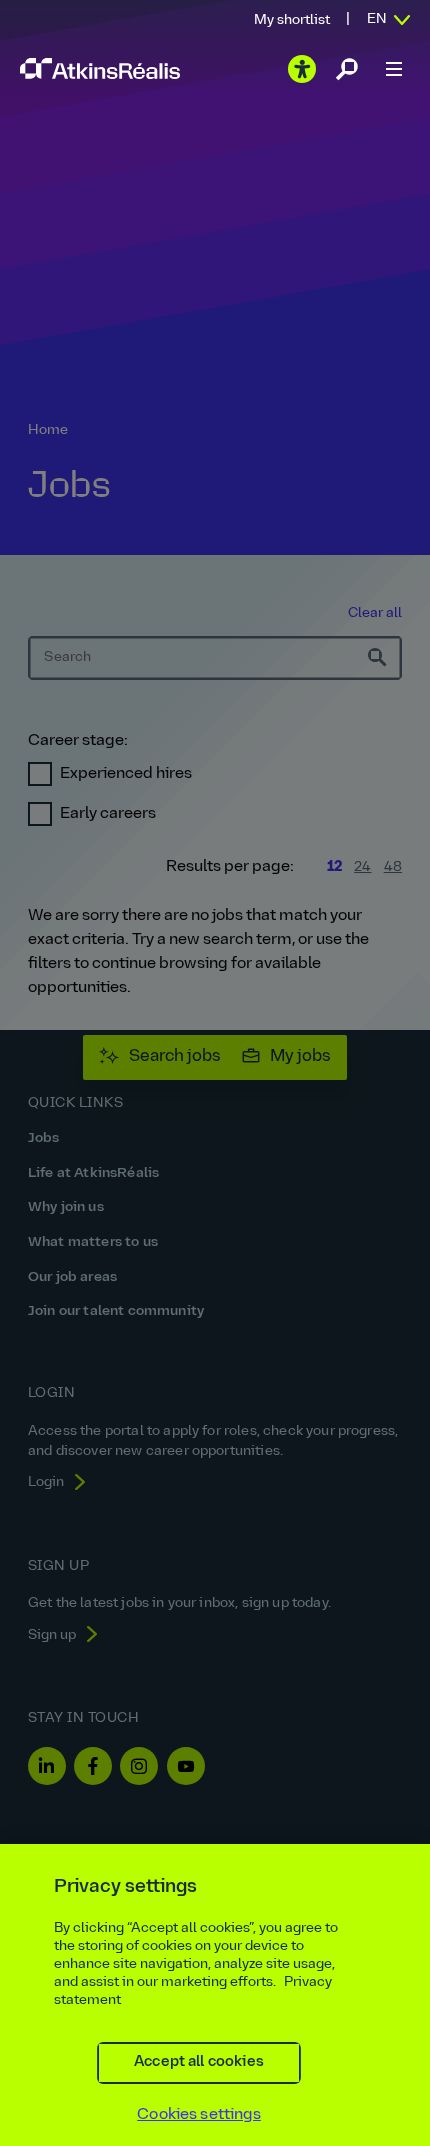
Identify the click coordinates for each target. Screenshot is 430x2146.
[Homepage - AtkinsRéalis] (100, 68)
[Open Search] (347, 69)
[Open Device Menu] (394, 69)
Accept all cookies (199, 2062)
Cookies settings (199, 2115)
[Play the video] (302, 69)
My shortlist (292, 20)
